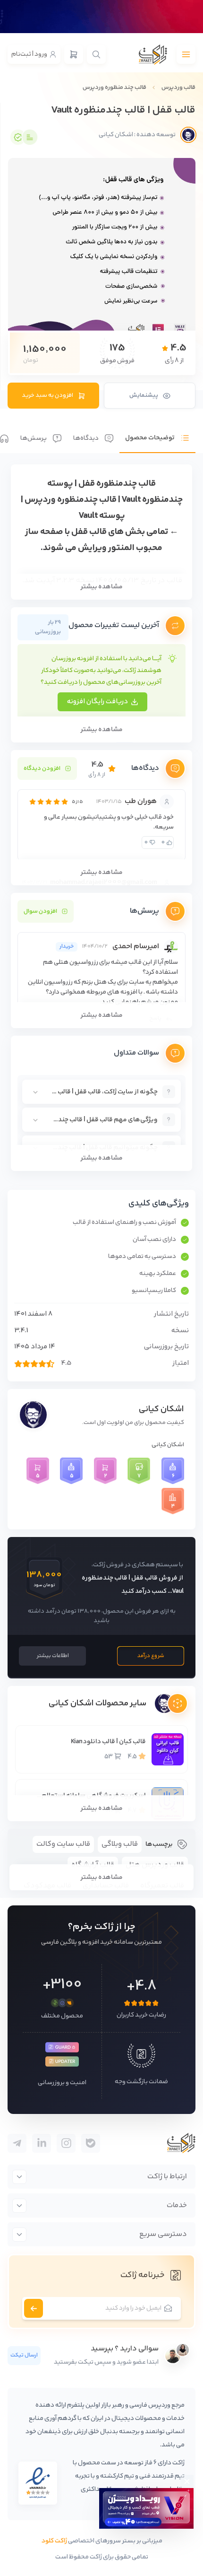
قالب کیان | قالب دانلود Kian (108, 1742)
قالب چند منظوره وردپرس (114, 87)
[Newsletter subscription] (34, 2308)
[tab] (157, 431)
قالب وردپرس (178, 87)
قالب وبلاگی (120, 1844)
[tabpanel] (101, 818)
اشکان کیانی (161, 1409)
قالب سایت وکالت (63, 1844)
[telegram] (91, 2143)
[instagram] (66, 2143)
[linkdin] (42, 2143)
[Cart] (74, 54)
